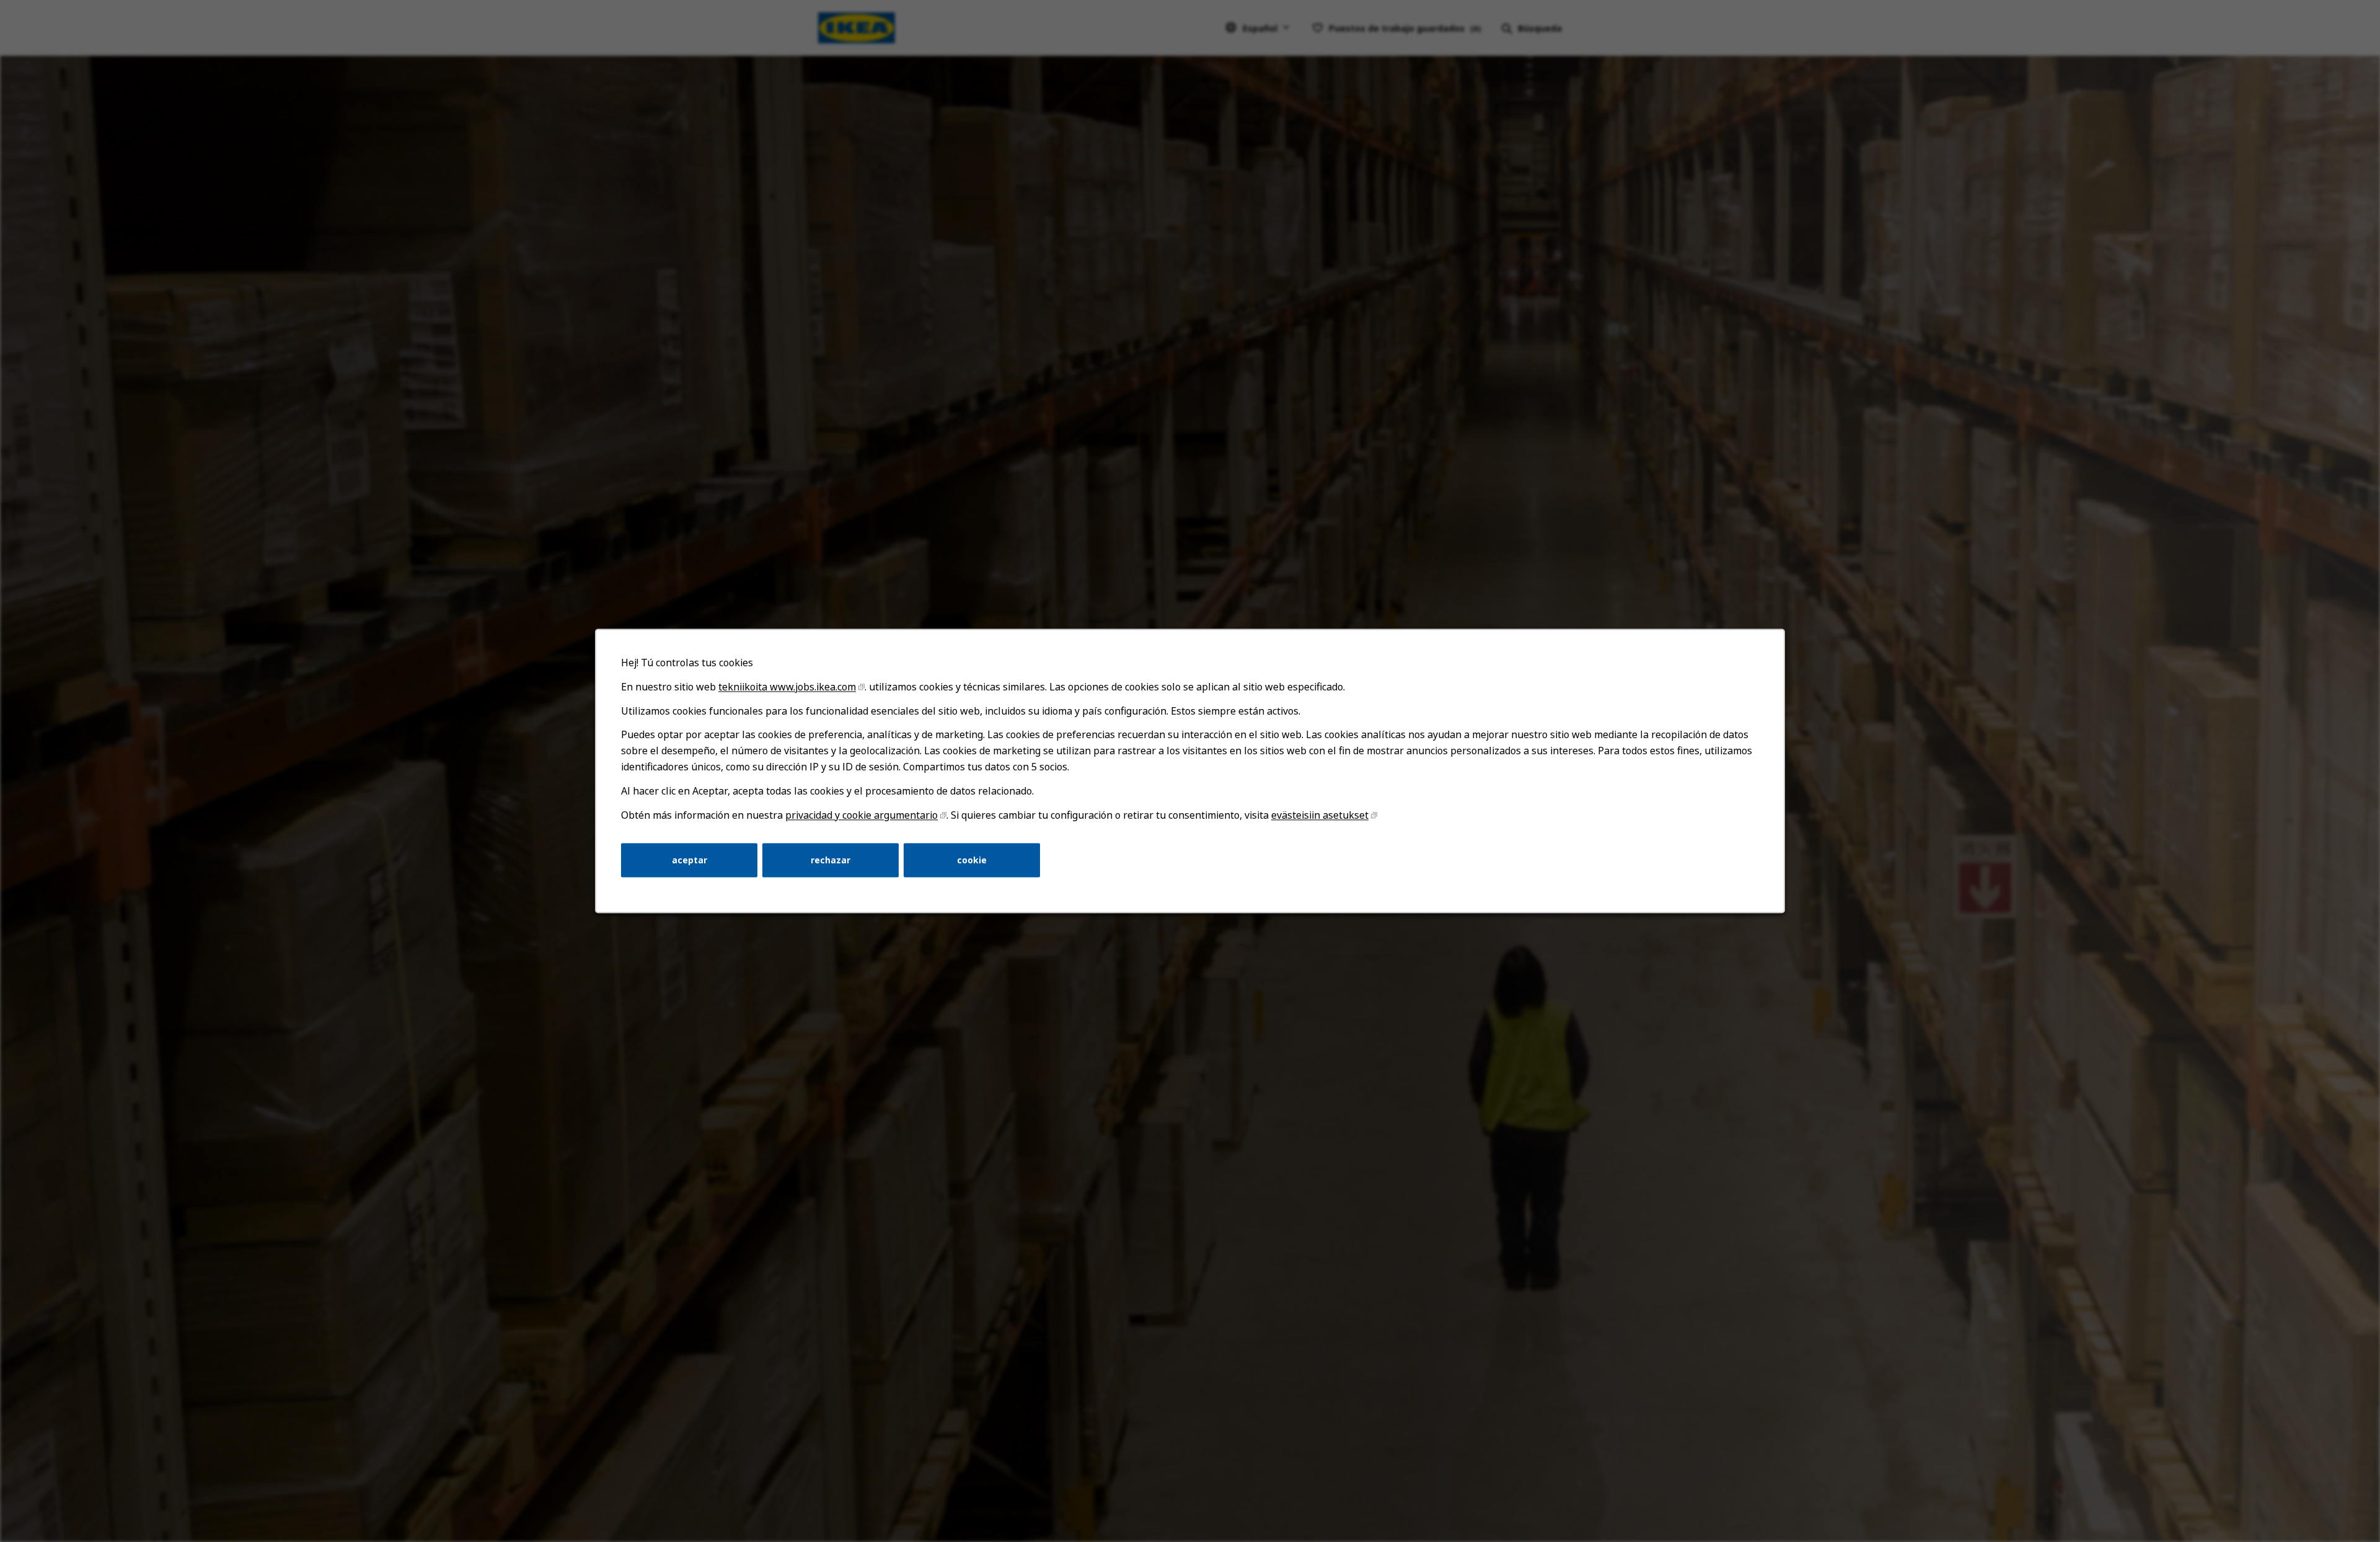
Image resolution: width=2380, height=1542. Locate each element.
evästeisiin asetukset (1320, 815)
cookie (972, 860)
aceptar (690, 860)
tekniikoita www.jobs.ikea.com (787, 687)
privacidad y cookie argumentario (862, 815)
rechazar (831, 860)
